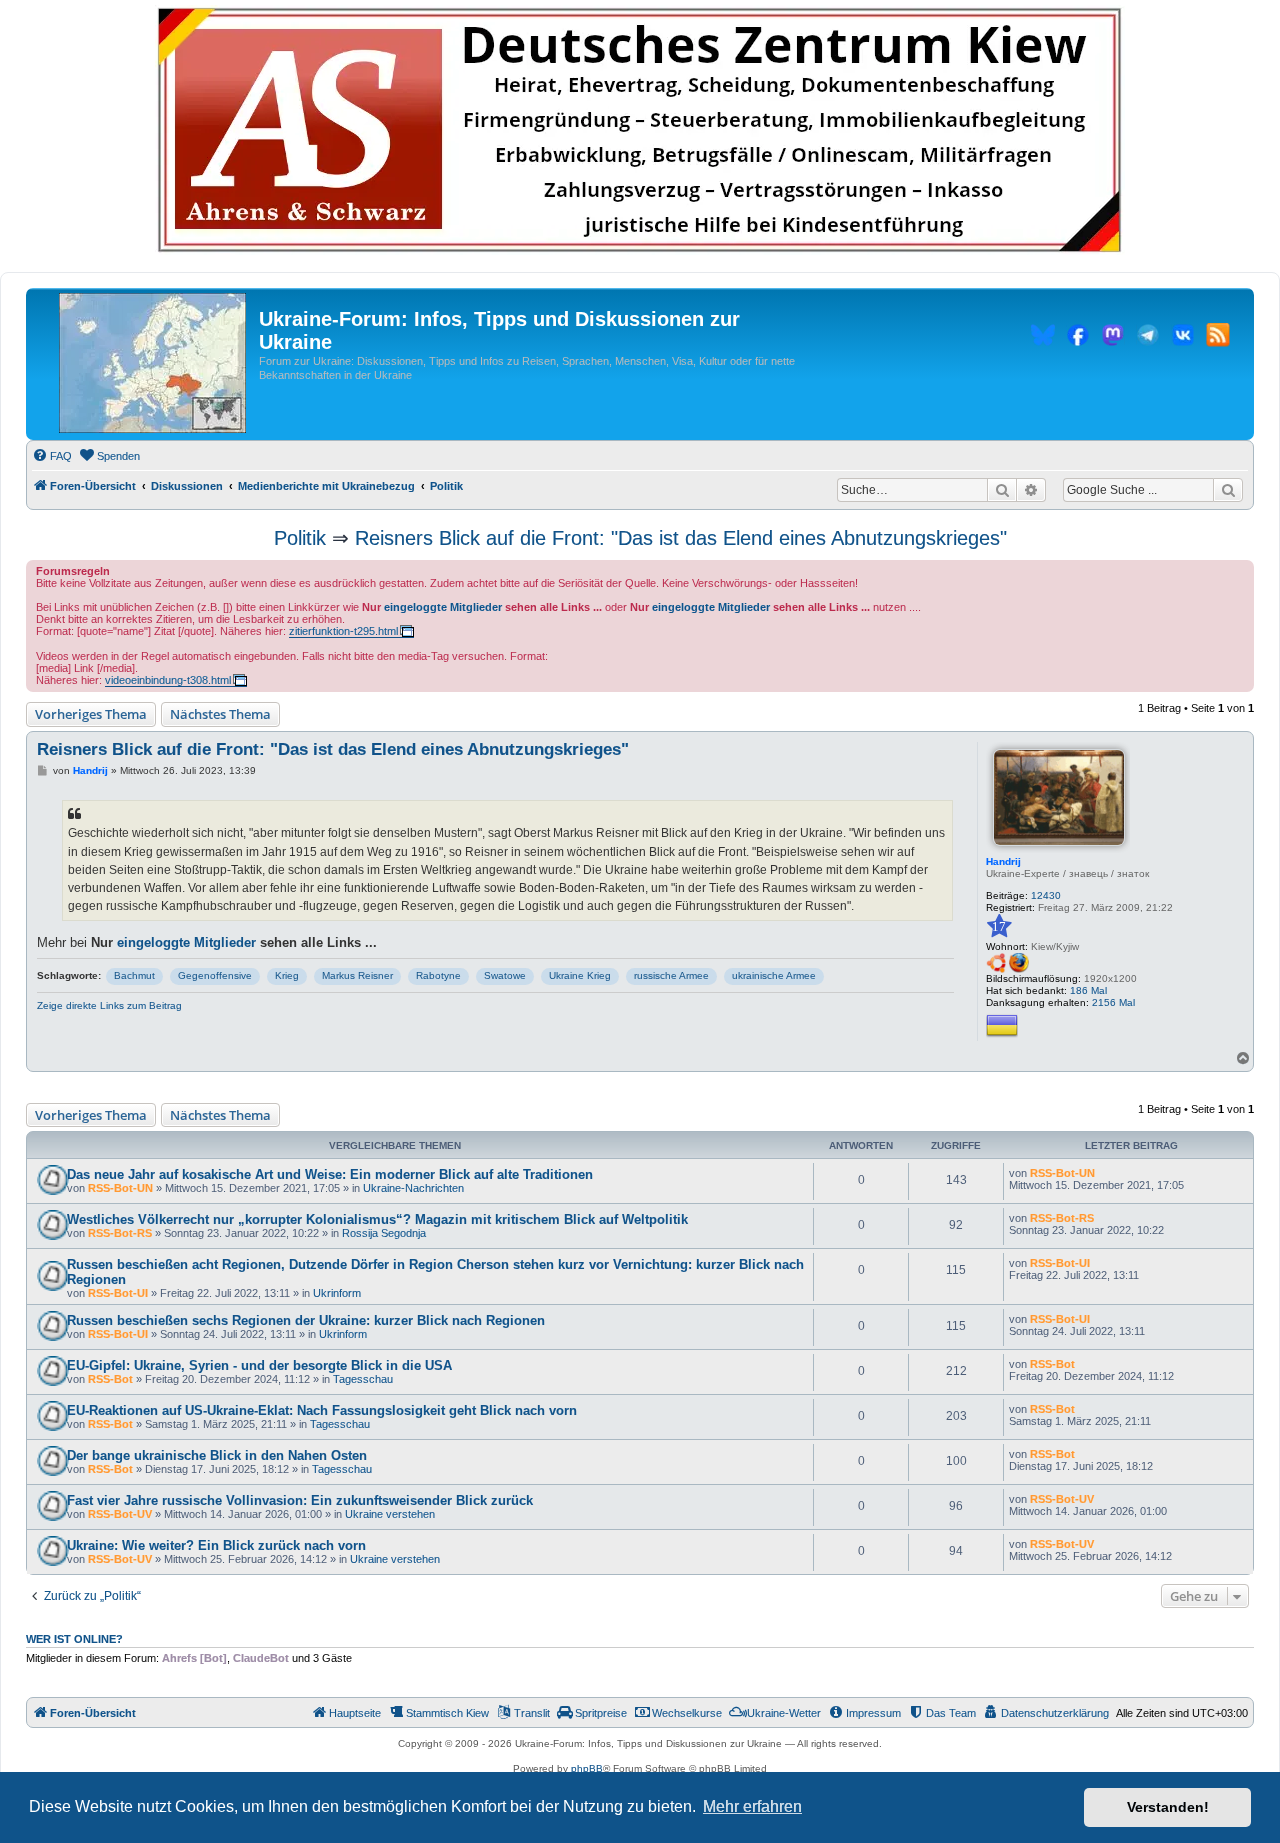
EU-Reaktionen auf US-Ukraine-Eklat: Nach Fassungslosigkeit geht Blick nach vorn (322, 1410)
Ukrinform (337, 1293)
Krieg (287, 975)
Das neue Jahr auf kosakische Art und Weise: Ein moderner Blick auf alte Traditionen (330, 1174)
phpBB (587, 1768)
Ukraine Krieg (580, 975)
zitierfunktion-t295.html (343, 631)
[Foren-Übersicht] (152, 364)
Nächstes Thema (220, 714)
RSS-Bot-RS (120, 1233)
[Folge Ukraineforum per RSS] (1218, 338)
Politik (300, 538)
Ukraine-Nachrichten (413, 1188)
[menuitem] (52, 456)
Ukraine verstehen (390, 1514)
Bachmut (134, 975)
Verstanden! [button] (1168, 1807)
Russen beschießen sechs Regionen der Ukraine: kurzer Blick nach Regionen (306, 1320)
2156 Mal (1113, 1002)
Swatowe (505, 975)
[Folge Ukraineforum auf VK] (1183, 338)
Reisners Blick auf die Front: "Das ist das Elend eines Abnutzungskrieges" (681, 538)
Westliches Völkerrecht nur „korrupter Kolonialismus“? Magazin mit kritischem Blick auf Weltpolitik (377, 1219)
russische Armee (671, 975)
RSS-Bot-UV (120, 1514)
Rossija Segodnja (384, 1233)
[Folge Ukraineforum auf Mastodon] (1113, 338)
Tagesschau (363, 1379)
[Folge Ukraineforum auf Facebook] (1078, 338)
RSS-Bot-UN (120, 1188)
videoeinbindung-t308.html (168, 680)
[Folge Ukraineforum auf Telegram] (1148, 338)
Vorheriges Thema (91, 714)
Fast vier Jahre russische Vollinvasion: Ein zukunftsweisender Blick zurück (300, 1500)
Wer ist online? (74, 1639)
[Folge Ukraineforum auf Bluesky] (1043, 338)
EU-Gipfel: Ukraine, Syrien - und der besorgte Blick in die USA (259, 1365)
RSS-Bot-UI (118, 1293)
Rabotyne (438, 975)
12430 (1046, 895)
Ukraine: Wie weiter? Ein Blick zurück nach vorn (216, 1545)
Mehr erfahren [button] (752, 1806)
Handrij (1003, 861)
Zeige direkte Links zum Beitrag (109, 1005)
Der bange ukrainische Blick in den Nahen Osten (217, 1455)
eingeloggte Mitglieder (443, 607)
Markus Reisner (357, 975)
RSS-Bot (110, 1379)
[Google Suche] (1228, 490)
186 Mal (1088, 990)
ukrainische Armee (774, 975)
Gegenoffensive (215, 975)
